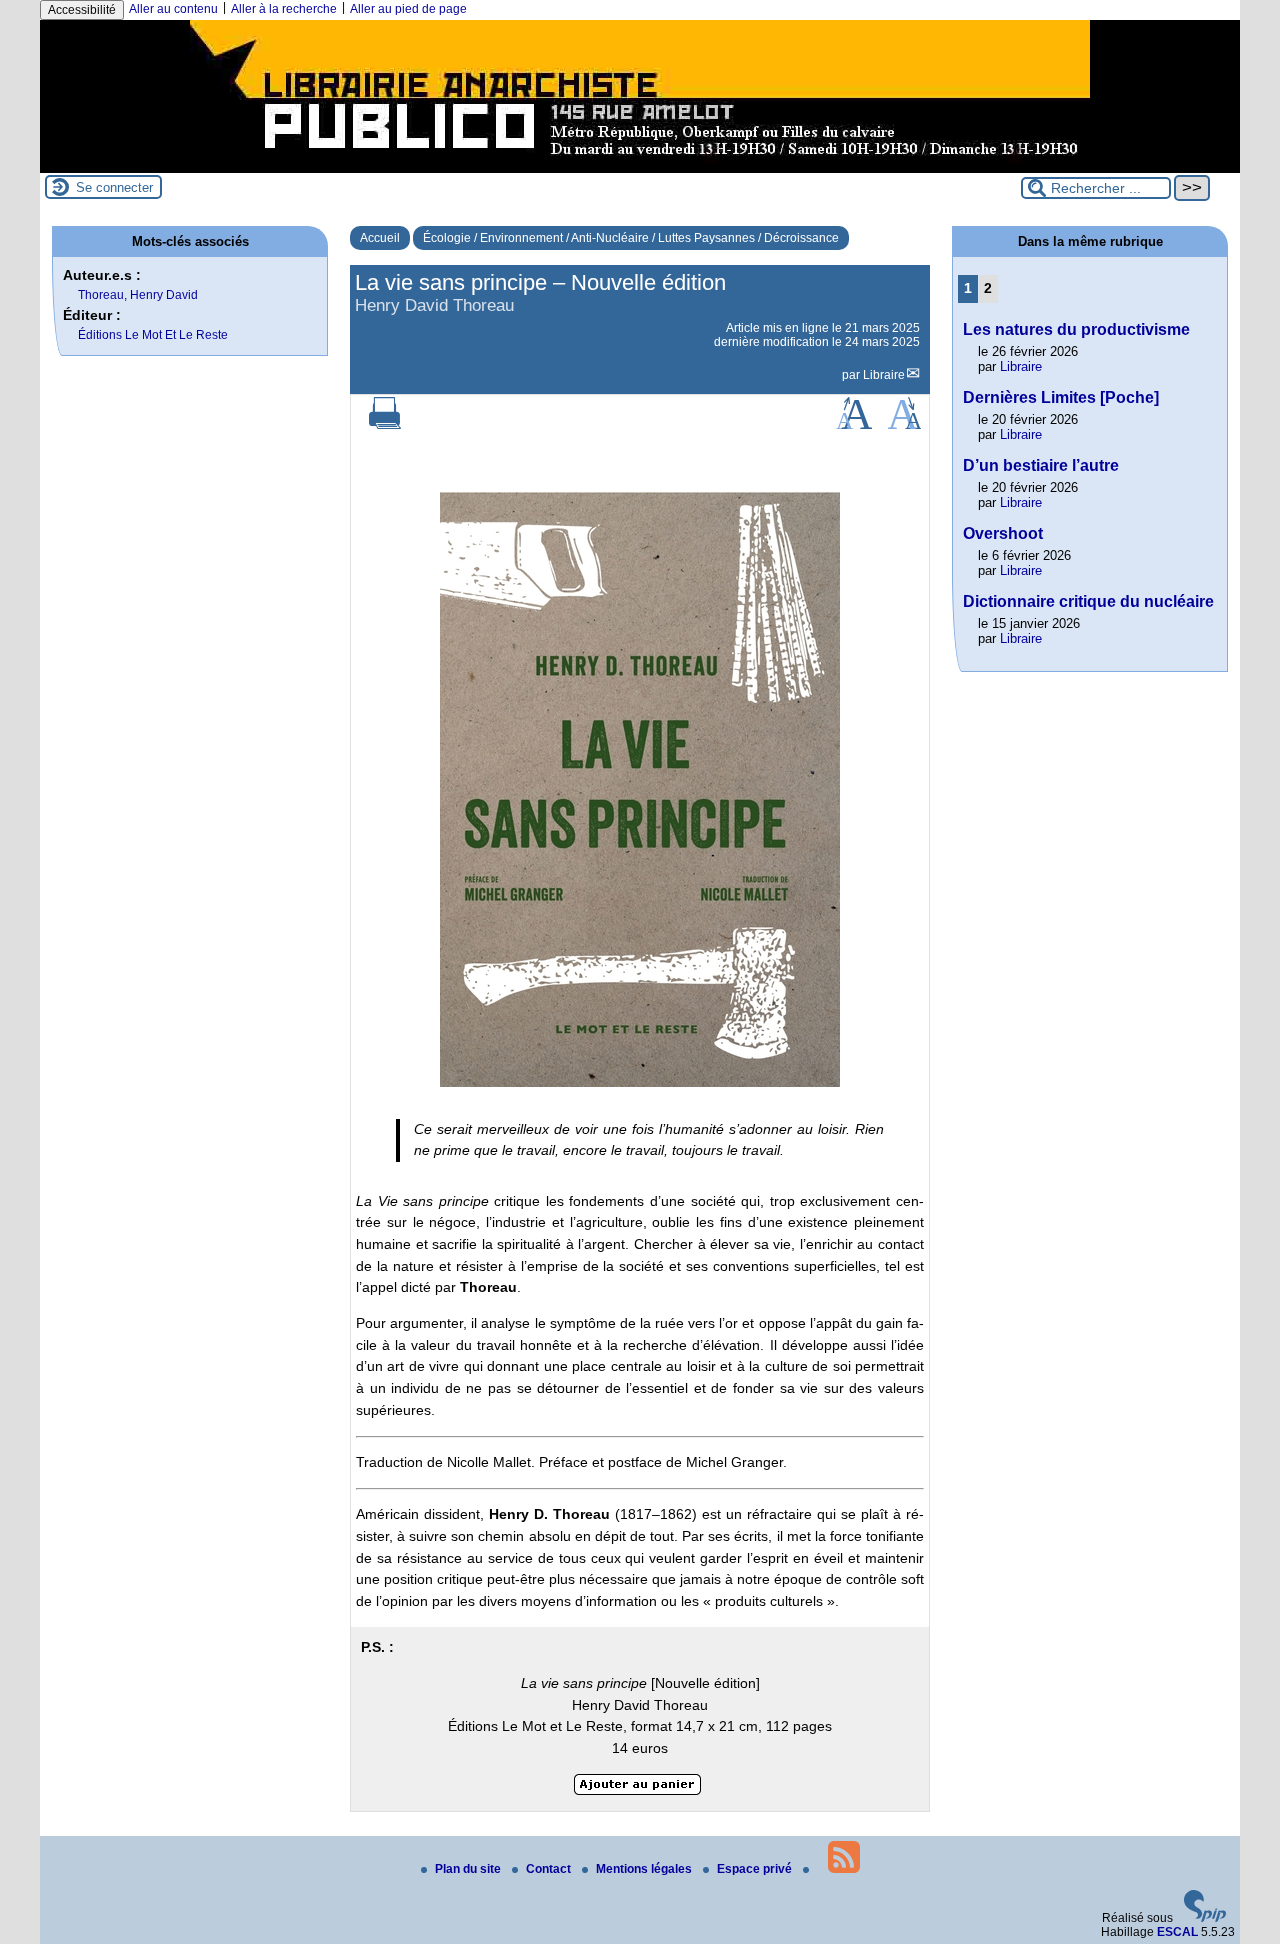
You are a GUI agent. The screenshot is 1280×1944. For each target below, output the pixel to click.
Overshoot (1003, 533)
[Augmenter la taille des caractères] (854, 425)
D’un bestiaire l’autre (1041, 465)
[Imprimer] (385, 425)
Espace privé (756, 1869)
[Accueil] (640, 166)
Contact (550, 1869)
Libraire (884, 375)
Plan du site (469, 1869)
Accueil (380, 238)
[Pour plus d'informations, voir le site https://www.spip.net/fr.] (1205, 1918)
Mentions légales (645, 1869)
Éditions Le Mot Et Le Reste (153, 335)
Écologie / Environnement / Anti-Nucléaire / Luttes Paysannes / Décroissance (631, 238)
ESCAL (1177, 1932)
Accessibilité (82, 10)
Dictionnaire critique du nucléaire (1088, 601)
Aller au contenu (173, 9)
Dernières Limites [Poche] (1061, 397)
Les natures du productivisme (1076, 329)
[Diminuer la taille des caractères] (904, 425)
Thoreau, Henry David (138, 295)
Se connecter (114, 187)
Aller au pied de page (408, 9)
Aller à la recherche (284, 9)
